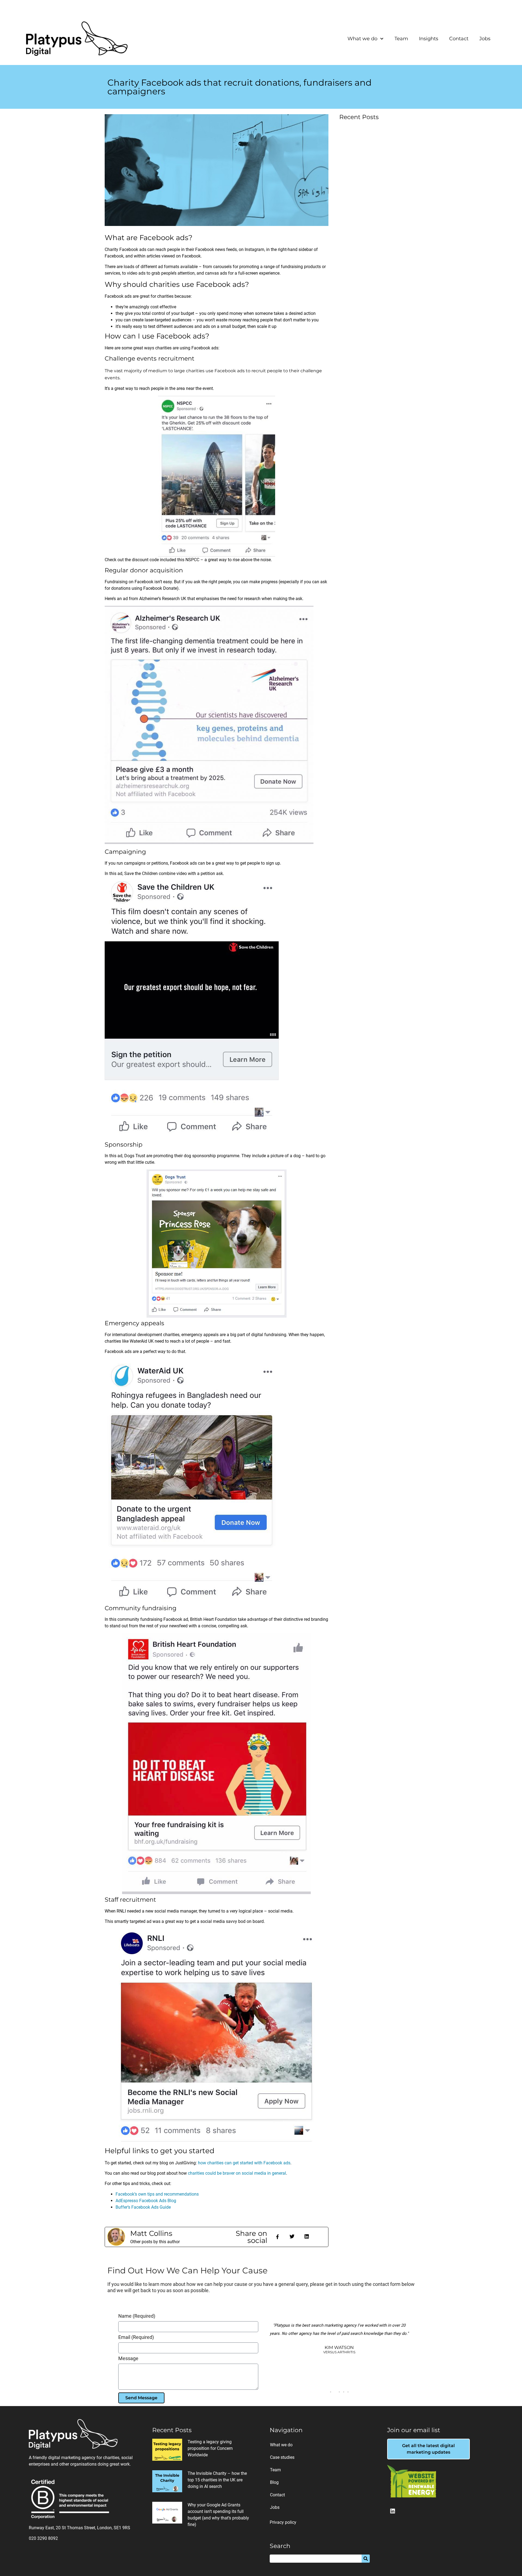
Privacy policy (283, 2522)
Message (128, 2359)
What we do (362, 39)
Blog (274, 2482)
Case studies (282, 2457)
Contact (459, 39)
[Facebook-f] (277, 2237)
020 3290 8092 (43, 2538)
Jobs (485, 39)
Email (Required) (136, 2337)
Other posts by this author (155, 2242)
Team (401, 39)
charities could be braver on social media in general (237, 2173)
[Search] (366, 2559)
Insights (429, 39)
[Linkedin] (393, 2511)
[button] (292, 2236)
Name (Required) (137, 2316)
